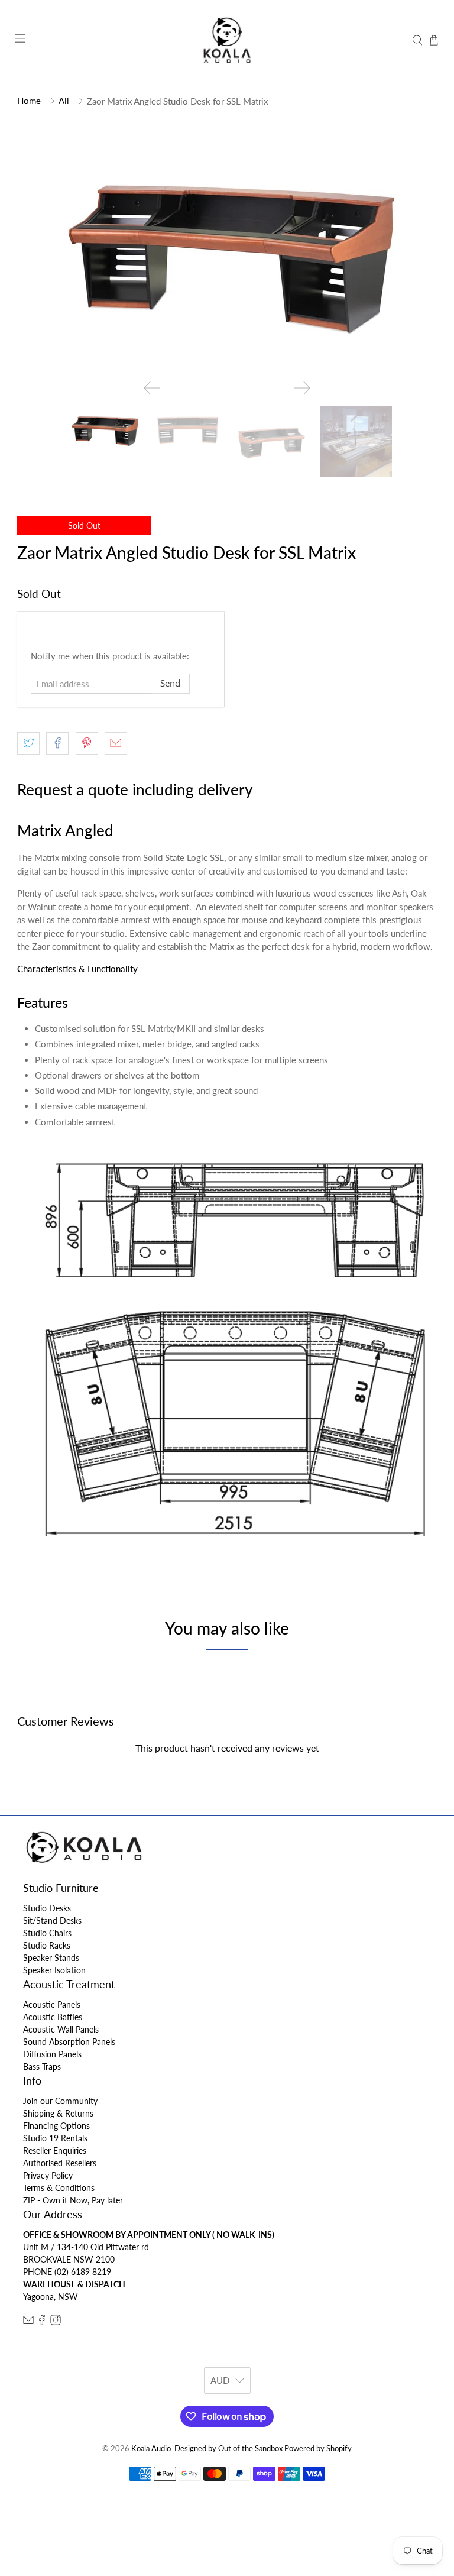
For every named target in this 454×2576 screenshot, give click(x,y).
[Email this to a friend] (116, 743)
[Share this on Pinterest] (87, 743)
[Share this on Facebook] (57, 743)
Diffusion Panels (52, 2054)
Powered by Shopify (318, 2449)
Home (29, 101)
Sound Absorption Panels (69, 2042)
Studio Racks (47, 1945)
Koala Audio (151, 2449)
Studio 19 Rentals (55, 2138)
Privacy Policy (48, 2175)
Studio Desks (47, 1908)
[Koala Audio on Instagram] (56, 2322)
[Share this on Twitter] (28, 743)
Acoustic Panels (52, 2004)
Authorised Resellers (60, 2163)
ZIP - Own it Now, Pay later (73, 2200)
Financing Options (56, 2126)
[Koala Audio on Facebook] (42, 2322)
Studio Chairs (47, 1933)
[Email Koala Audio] (28, 2322)
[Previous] (152, 388)
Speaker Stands (51, 1958)
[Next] (302, 388)
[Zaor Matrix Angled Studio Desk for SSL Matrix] (227, 252)
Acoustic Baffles (53, 2017)
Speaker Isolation (54, 1970)
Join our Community (60, 2101)
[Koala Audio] (227, 40)
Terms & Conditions (59, 2188)
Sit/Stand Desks (52, 1920)
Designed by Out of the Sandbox (228, 2449)
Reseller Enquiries (55, 2151)
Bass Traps (42, 2067)
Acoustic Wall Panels (61, 2029)
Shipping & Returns (58, 2113)
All (64, 101)
